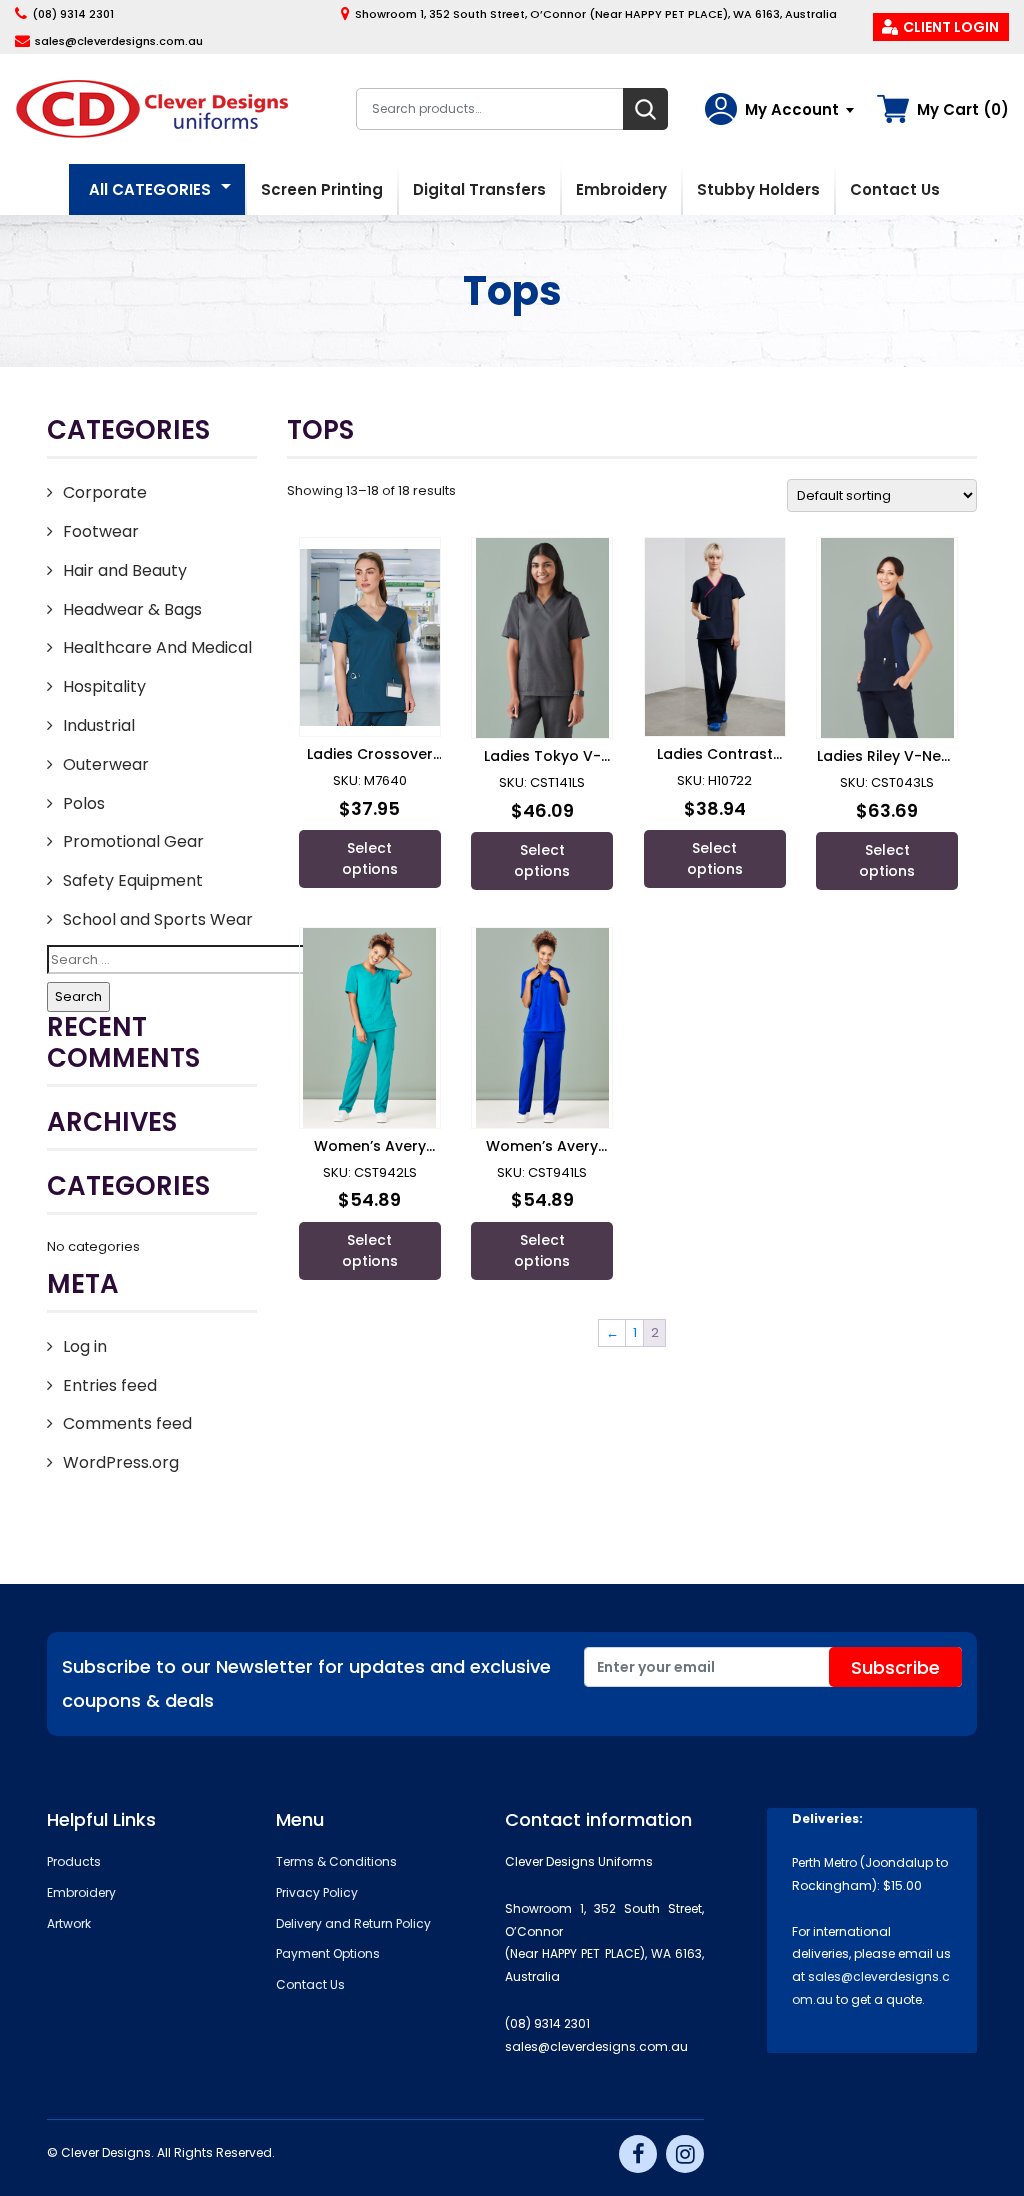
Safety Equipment (133, 880)
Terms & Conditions (336, 1861)
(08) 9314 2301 (73, 14)
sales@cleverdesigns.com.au (119, 41)
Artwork (69, 1923)
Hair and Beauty (125, 570)
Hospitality (104, 686)
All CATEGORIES (150, 189)
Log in (85, 1346)
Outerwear (106, 764)
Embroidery (621, 189)
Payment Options (328, 1953)
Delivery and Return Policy (353, 1923)
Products (74, 1861)
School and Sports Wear (158, 919)
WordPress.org (121, 1462)
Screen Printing (322, 189)
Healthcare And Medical (157, 647)
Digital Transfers (479, 189)
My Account (792, 109)
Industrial (99, 725)
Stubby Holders (758, 189)
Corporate (105, 492)
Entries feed (110, 1385)
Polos (84, 803)
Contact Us (895, 189)
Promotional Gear (133, 841)
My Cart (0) (963, 109)
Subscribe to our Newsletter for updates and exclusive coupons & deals (306, 1683)
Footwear (101, 531)
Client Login (951, 27)
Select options (370, 858)
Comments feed (127, 1423)
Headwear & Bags (132, 609)
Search (645, 109)
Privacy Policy (317, 1892)
